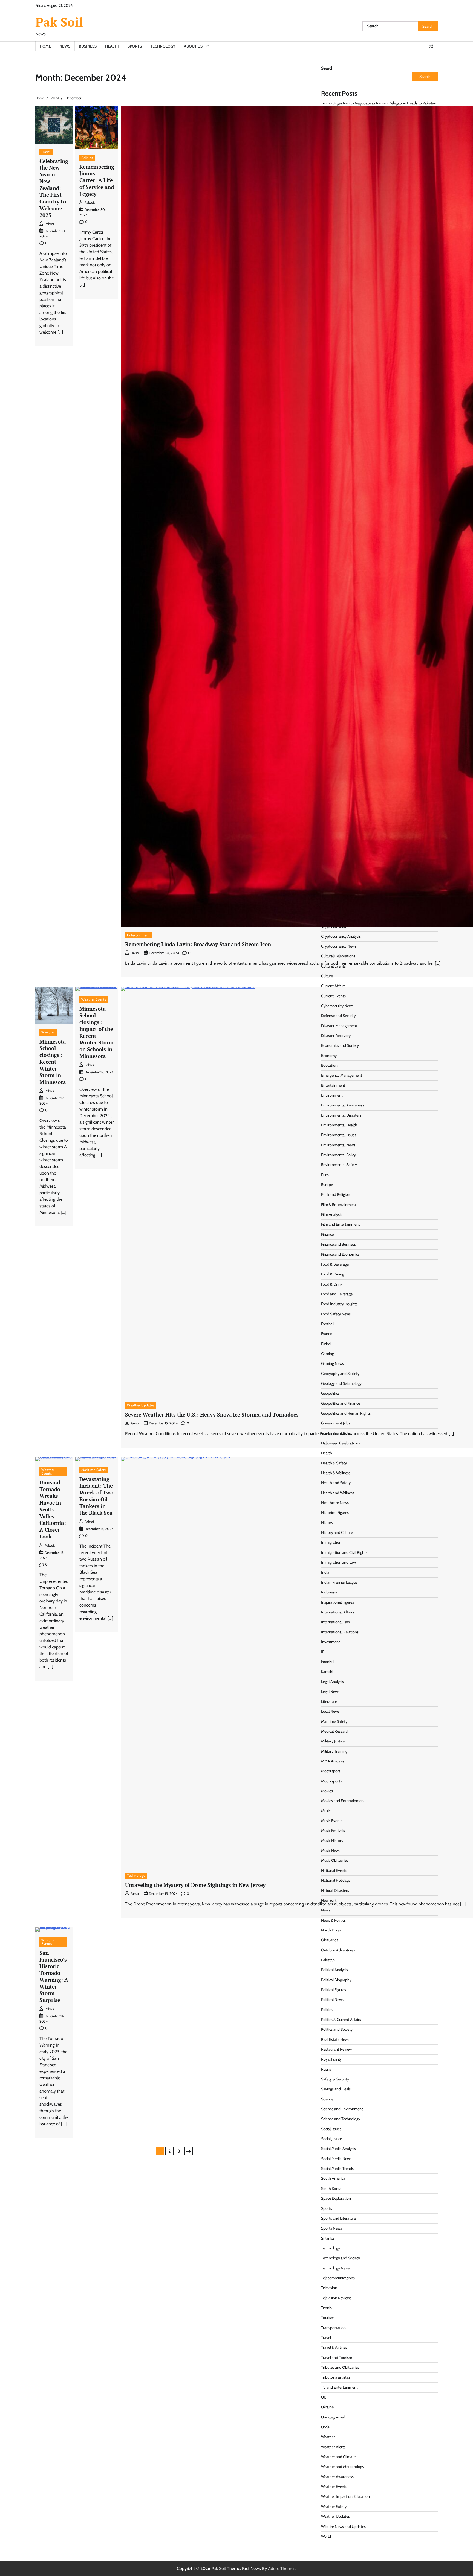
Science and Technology (341, 2119)
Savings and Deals (336, 2089)
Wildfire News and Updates (343, 2527)
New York (329, 1900)
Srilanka (328, 2238)
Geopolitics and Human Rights (346, 1413)
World (326, 2536)
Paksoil (50, 224)
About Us (193, 46)
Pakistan (328, 1960)
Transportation (333, 2328)
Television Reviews (336, 2298)
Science (327, 2099)
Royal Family (331, 2059)
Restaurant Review (336, 2049)
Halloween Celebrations (341, 1443)
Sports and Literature (338, 2218)
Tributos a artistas (336, 2377)
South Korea (331, 2189)
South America (333, 2178)
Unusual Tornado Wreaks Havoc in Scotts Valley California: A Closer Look (53, 1509)
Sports (135, 46)
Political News (332, 2000)
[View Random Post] (431, 46)
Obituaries (330, 1940)
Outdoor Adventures (338, 1950)
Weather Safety (334, 2507)
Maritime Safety (94, 1470)
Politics (87, 158)
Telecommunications (338, 2278)
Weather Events (94, 999)
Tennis (326, 2308)
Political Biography (336, 1980)
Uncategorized (333, 2417)
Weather (48, 1032)
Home (45, 46)
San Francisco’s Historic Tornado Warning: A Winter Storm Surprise (54, 1976)
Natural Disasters (335, 1890)
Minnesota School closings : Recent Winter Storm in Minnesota (53, 1062)
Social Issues (331, 2129)
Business (88, 46)
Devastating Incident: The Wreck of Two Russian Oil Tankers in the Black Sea (96, 1496)
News (65, 46)
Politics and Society (337, 2029)
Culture (327, 976)
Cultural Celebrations (338, 956)
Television (329, 2288)
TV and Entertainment (339, 2387)
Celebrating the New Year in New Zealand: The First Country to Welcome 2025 (54, 188)
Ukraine (327, 2407)
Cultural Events (333, 966)
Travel (46, 152)
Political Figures (334, 1990)
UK (324, 2397)
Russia (326, 2069)
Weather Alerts (333, 2447)
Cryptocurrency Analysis (341, 936)
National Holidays (336, 1880)
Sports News (331, 2228)
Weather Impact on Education (345, 2496)
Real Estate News (335, 2039)
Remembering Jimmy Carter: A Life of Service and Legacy (97, 180)
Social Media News (336, 2159)
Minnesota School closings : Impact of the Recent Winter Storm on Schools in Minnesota (96, 1032)
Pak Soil (59, 22)
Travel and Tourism (337, 2358)
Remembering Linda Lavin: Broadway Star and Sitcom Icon (198, 944)
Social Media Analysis (338, 2149)
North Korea (331, 1930)
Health (112, 46)
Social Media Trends (337, 2169)
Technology (163, 46)
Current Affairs (333, 986)
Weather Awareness (337, 2477)
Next (189, 2151)
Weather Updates (141, 1405)
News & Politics (333, 1920)
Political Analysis (334, 1970)
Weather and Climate (338, 2457)
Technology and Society (341, 2258)
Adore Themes (282, 2568)
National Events (334, 1870)
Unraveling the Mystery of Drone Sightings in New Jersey (195, 1885)
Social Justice (331, 2139)
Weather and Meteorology (343, 2467)
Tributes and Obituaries (340, 2367)
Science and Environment (342, 2109)
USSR (326, 2427)
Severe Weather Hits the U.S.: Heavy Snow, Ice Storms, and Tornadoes (212, 1414)
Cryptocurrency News (339, 946)
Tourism (328, 2318)
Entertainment (138, 935)
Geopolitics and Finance (341, 1403)
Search (327, 68)
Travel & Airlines (334, 2347)
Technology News (335, 2268)
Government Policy (337, 1433)
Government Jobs (336, 1423)
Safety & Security (335, 2079)
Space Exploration (336, 2198)
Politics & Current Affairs (341, 2020)
